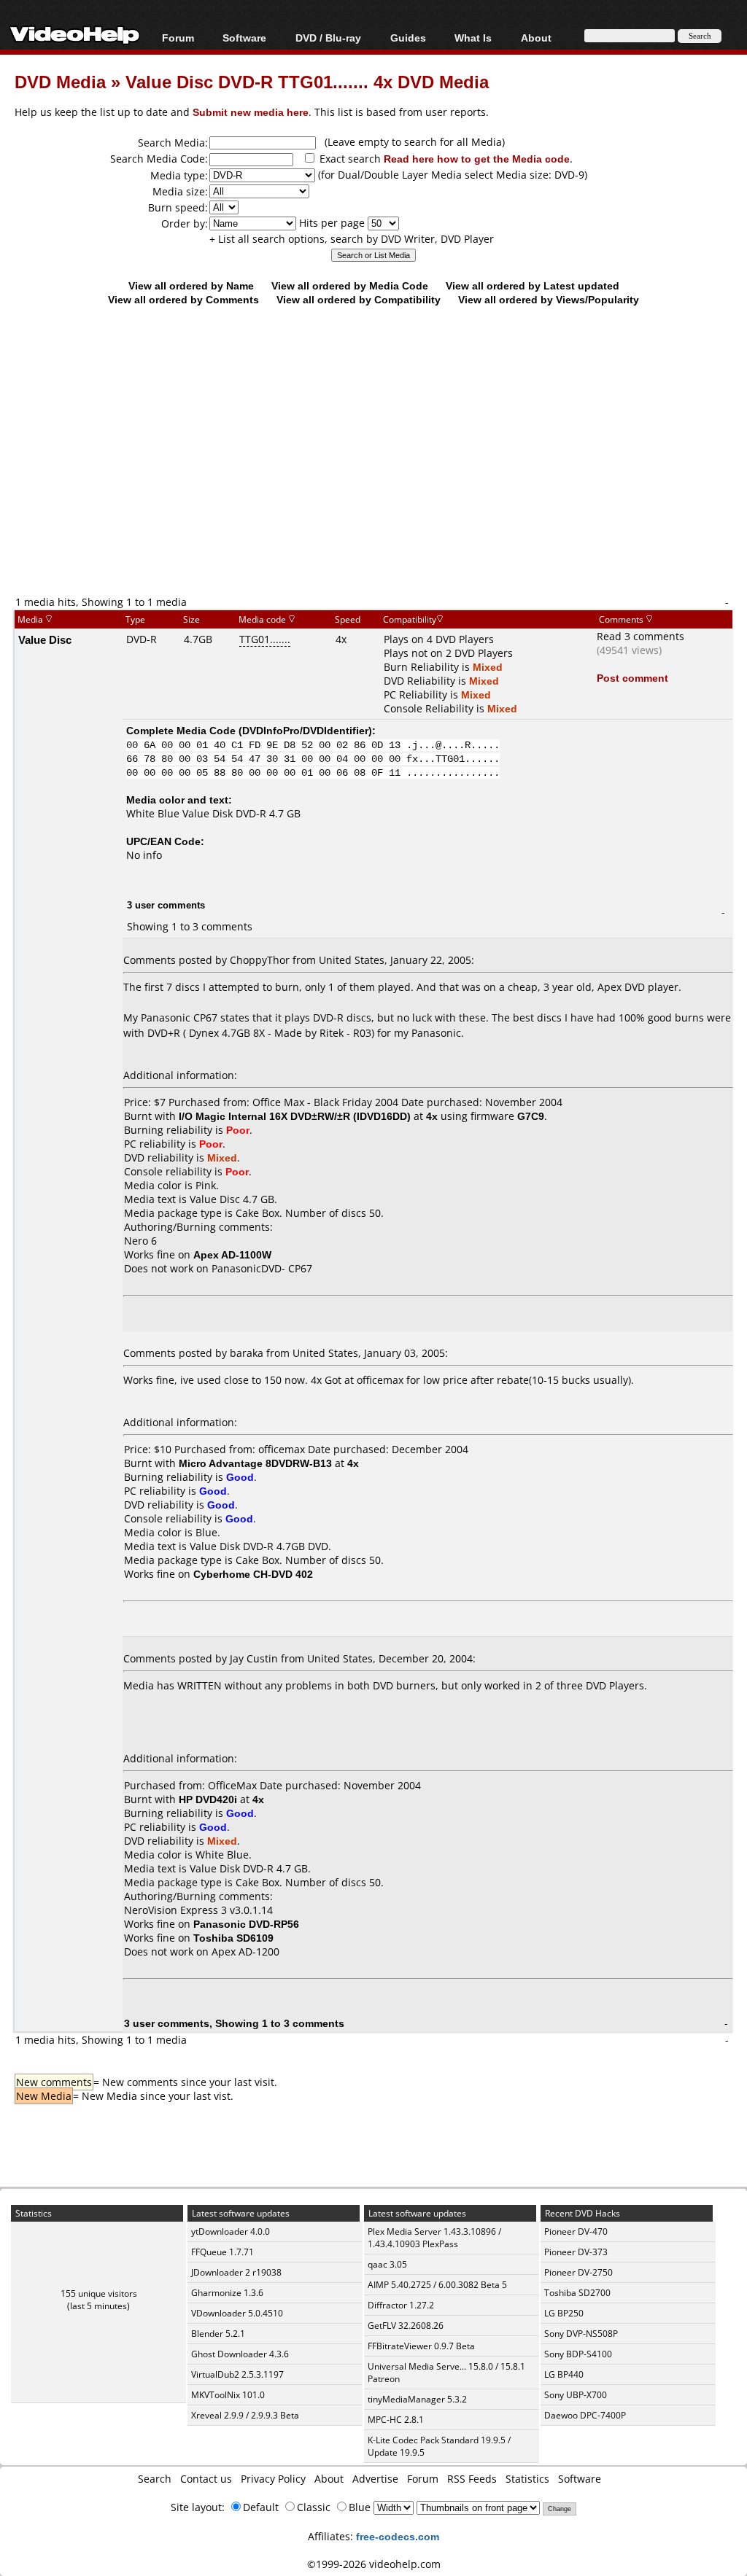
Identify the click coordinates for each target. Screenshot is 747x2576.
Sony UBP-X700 (576, 2395)
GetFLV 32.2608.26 (406, 2326)
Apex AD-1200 (245, 1952)
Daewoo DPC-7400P (585, 2415)
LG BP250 (564, 2313)
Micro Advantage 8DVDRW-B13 (255, 1463)
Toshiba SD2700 (577, 2293)
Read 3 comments (640, 636)
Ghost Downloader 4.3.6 (240, 2354)
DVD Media (60, 81)
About (329, 2479)
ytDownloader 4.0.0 (231, 2231)
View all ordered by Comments (183, 299)
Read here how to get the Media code (477, 159)
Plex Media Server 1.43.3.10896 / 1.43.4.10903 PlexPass (434, 2238)
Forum (178, 38)
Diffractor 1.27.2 (401, 2305)
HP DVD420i (208, 1799)
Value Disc (45, 639)
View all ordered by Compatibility (359, 299)
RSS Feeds (472, 2479)
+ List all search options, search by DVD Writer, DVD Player (352, 239)
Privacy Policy (273, 2479)
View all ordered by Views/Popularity (549, 299)
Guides (408, 38)
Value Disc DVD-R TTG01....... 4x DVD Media (307, 81)
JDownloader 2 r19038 (236, 2272)
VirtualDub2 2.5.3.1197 (237, 2374)
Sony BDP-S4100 (578, 2354)
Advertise (375, 2479)
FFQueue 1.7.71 (222, 2252)
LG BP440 (564, 2374)
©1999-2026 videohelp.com (374, 2564)
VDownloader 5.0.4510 (237, 2313)
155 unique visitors (99, 2293)
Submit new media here (251, 112)
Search (155, 2479)
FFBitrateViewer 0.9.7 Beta (421, 2346)
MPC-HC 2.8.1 (396, 2420)
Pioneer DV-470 (576, 2231)
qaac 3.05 (387, 2264)
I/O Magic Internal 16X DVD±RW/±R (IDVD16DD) (295, 1116)
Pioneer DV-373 (576, 2252)
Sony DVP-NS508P (581, 2334)
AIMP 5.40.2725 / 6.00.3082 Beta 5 (437, 2285)
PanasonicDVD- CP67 (262, 1268)
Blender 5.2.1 (218, 2334)
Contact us (206, 2479)
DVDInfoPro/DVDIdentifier (305, 730)
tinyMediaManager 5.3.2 (417, 2399)
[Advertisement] (381, 475)
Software (244, 38)
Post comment (632, 678)
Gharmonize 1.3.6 (227, 2293)
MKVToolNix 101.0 (228, 2395)
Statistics (527, 2479)
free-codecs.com (398, 2536)
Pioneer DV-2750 (578, 2272)
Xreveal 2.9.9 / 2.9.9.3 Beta (245, 2415)
